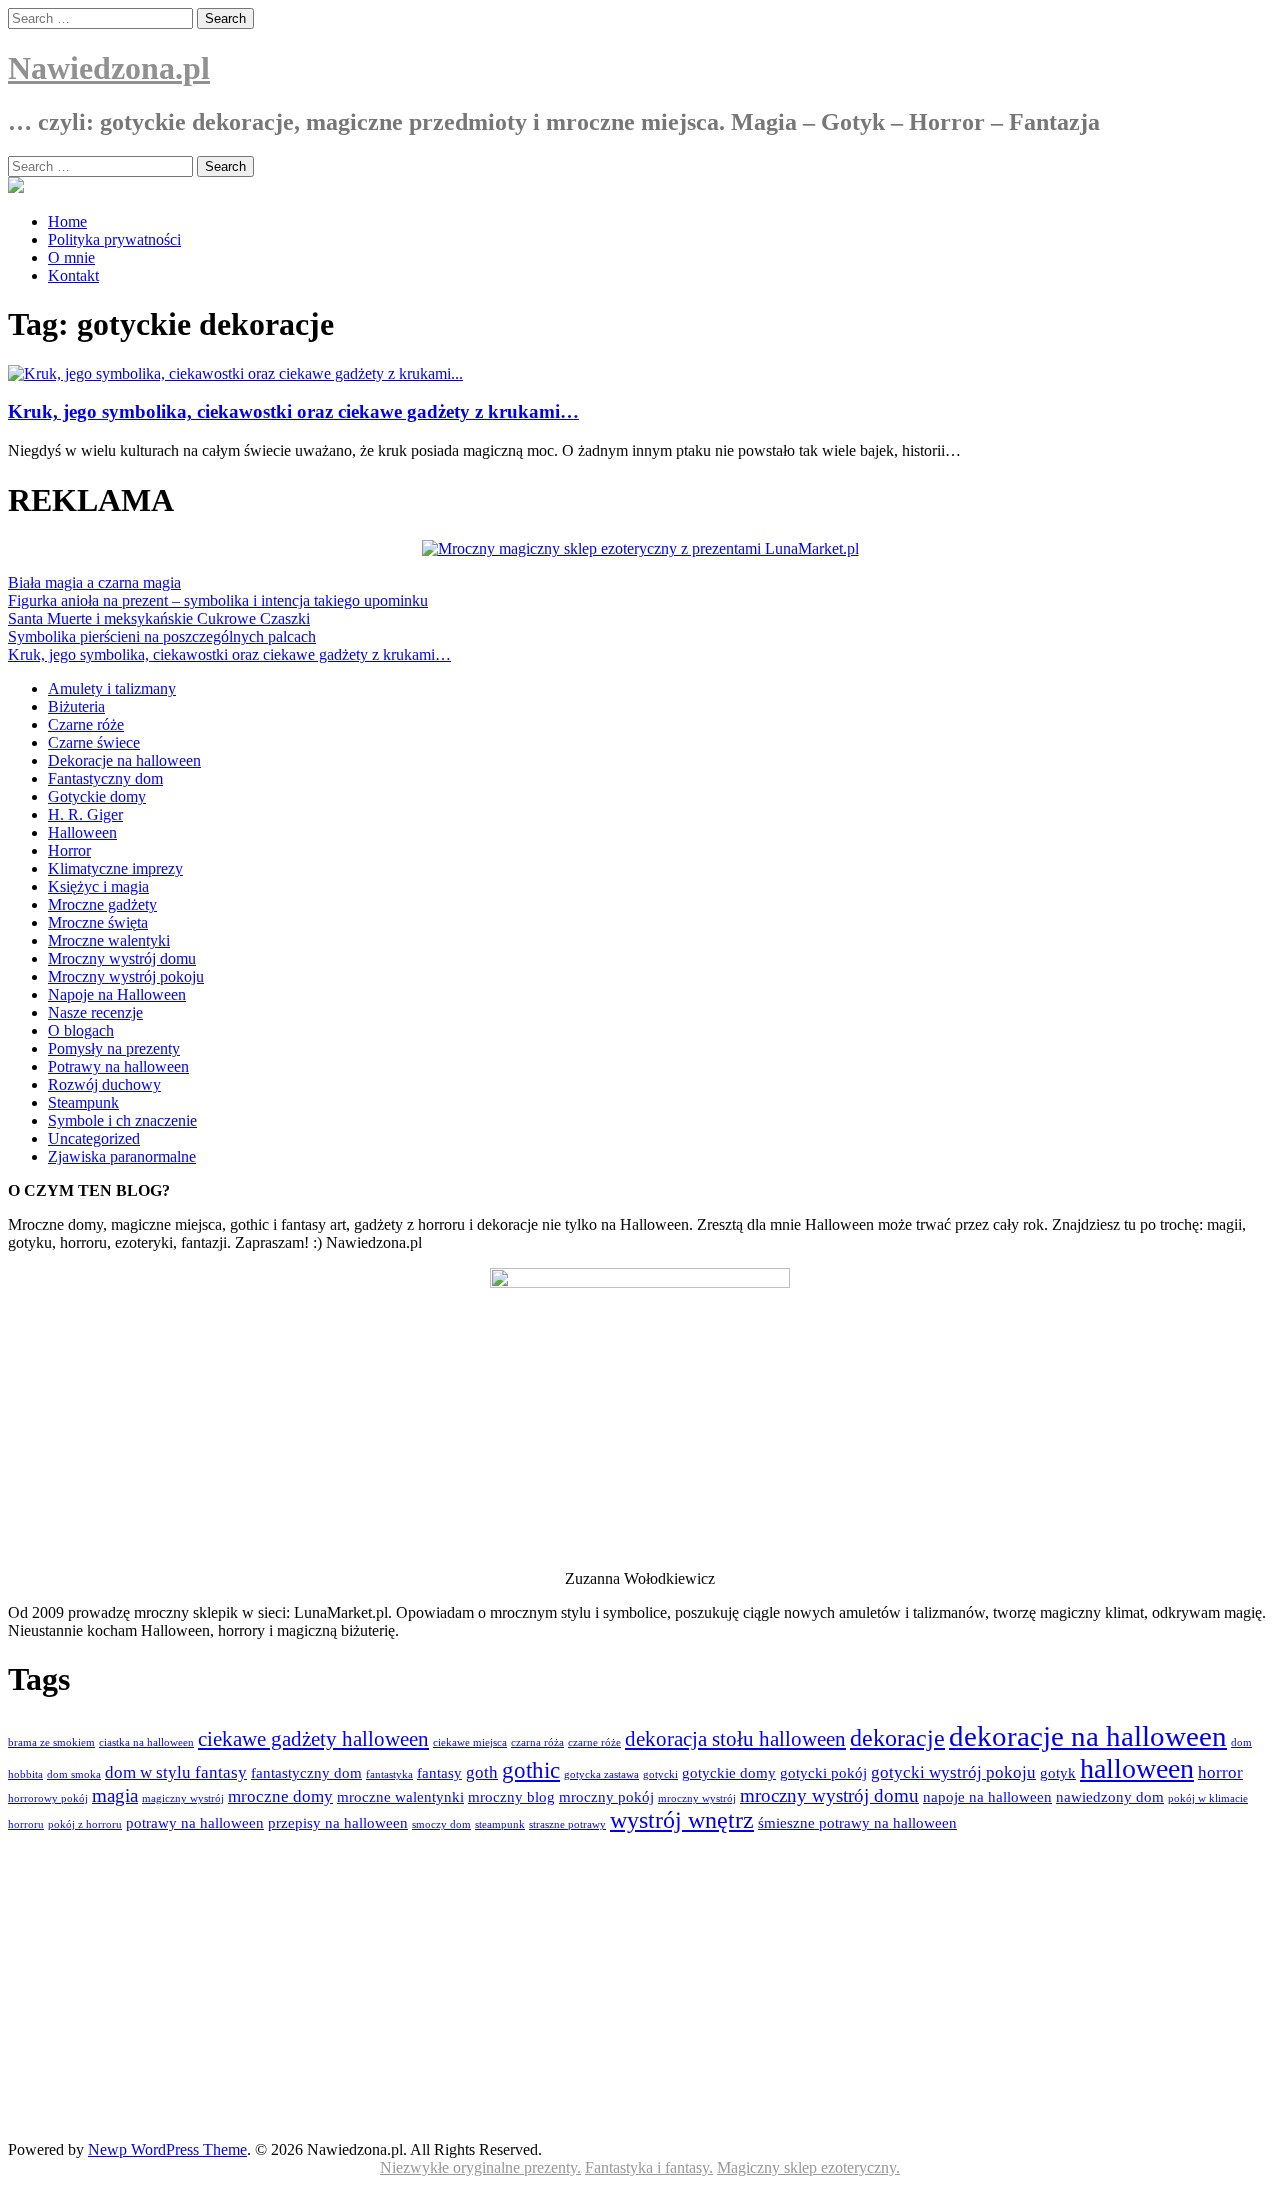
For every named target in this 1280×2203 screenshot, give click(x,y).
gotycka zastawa (601, 1774)
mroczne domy (280, 1796)
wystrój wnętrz (682, 1820)
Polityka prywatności (114, 239)
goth (482, 1772)
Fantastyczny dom (105, 778)
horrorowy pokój (48, 1798)
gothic (531, 1770)
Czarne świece (94, 742)
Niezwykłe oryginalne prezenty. (480, 2167)
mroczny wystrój (697, 1798)
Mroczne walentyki (109, 940)
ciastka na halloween (146, 1742)
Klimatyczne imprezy (115, 868)
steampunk (500, 1824)
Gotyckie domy (97, 796)
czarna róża (537, 1742)
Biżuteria (76, 706)
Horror (69, 850)
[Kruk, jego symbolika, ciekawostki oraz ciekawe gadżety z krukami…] (235, 373)
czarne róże (594, 1742)
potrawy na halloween (195, 1823)
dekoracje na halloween (1088, 1736)
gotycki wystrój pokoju (953, 1772)
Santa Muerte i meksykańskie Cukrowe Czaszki (159, 618)
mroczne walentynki (400, 1797)
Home (67, 221)
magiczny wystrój (183, 1798)
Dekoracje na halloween (124, 760)
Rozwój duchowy (104, 1084)
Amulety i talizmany (112, 688)
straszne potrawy (567, 1824)
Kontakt (73, 275)
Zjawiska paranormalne (122, 1156)
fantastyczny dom (306, 1773)
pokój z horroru (85, 1824)
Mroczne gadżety (102, 904)
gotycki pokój (823, 1773)
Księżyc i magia (98, 886)
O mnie (71, 257)
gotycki (660, 1774)
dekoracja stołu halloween (735, 1739)
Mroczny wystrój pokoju (126, 976)
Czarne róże (86, 724)
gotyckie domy (729, 1773)
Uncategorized (94, 1138)
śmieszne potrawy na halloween (857, 1823)
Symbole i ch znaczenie (122, 1120)
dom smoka (74, 1774)
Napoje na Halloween (117, 994)
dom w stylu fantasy (176, 1772)
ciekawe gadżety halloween (313, 1739)
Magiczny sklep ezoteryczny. (808, 2167)
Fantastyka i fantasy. (649, 2167)
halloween (1137, 1768)
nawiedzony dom (1110, 1797)
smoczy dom (441, 1824)
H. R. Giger (85, 814)
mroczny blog (511, 1797)
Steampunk (83, 1102)
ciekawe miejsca (470, 1742)
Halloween (82, 832)
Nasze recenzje (95, 1012)
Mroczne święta (98, 922)
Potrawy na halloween (118, 1066)
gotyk (1058, 1773)
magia (115, 1795)
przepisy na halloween (338, 1823)
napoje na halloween (987, 1797)
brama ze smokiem (51, 1742)
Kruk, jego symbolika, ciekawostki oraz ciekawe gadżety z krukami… (293, 411)
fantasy (439, 1773)
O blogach (81, 1030)
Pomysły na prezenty (114, 1048)
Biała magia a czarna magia (94, 582)
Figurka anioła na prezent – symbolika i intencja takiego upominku (218, 600)
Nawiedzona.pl (109, 68)
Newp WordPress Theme (167, 2149)
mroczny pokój (606, 1797)
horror (1220, 1772)
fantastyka (389, 1774)
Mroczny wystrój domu (122, 958)
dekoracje (897, 1738)
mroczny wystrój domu (829, 1795)
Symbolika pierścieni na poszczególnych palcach (162, 636)
